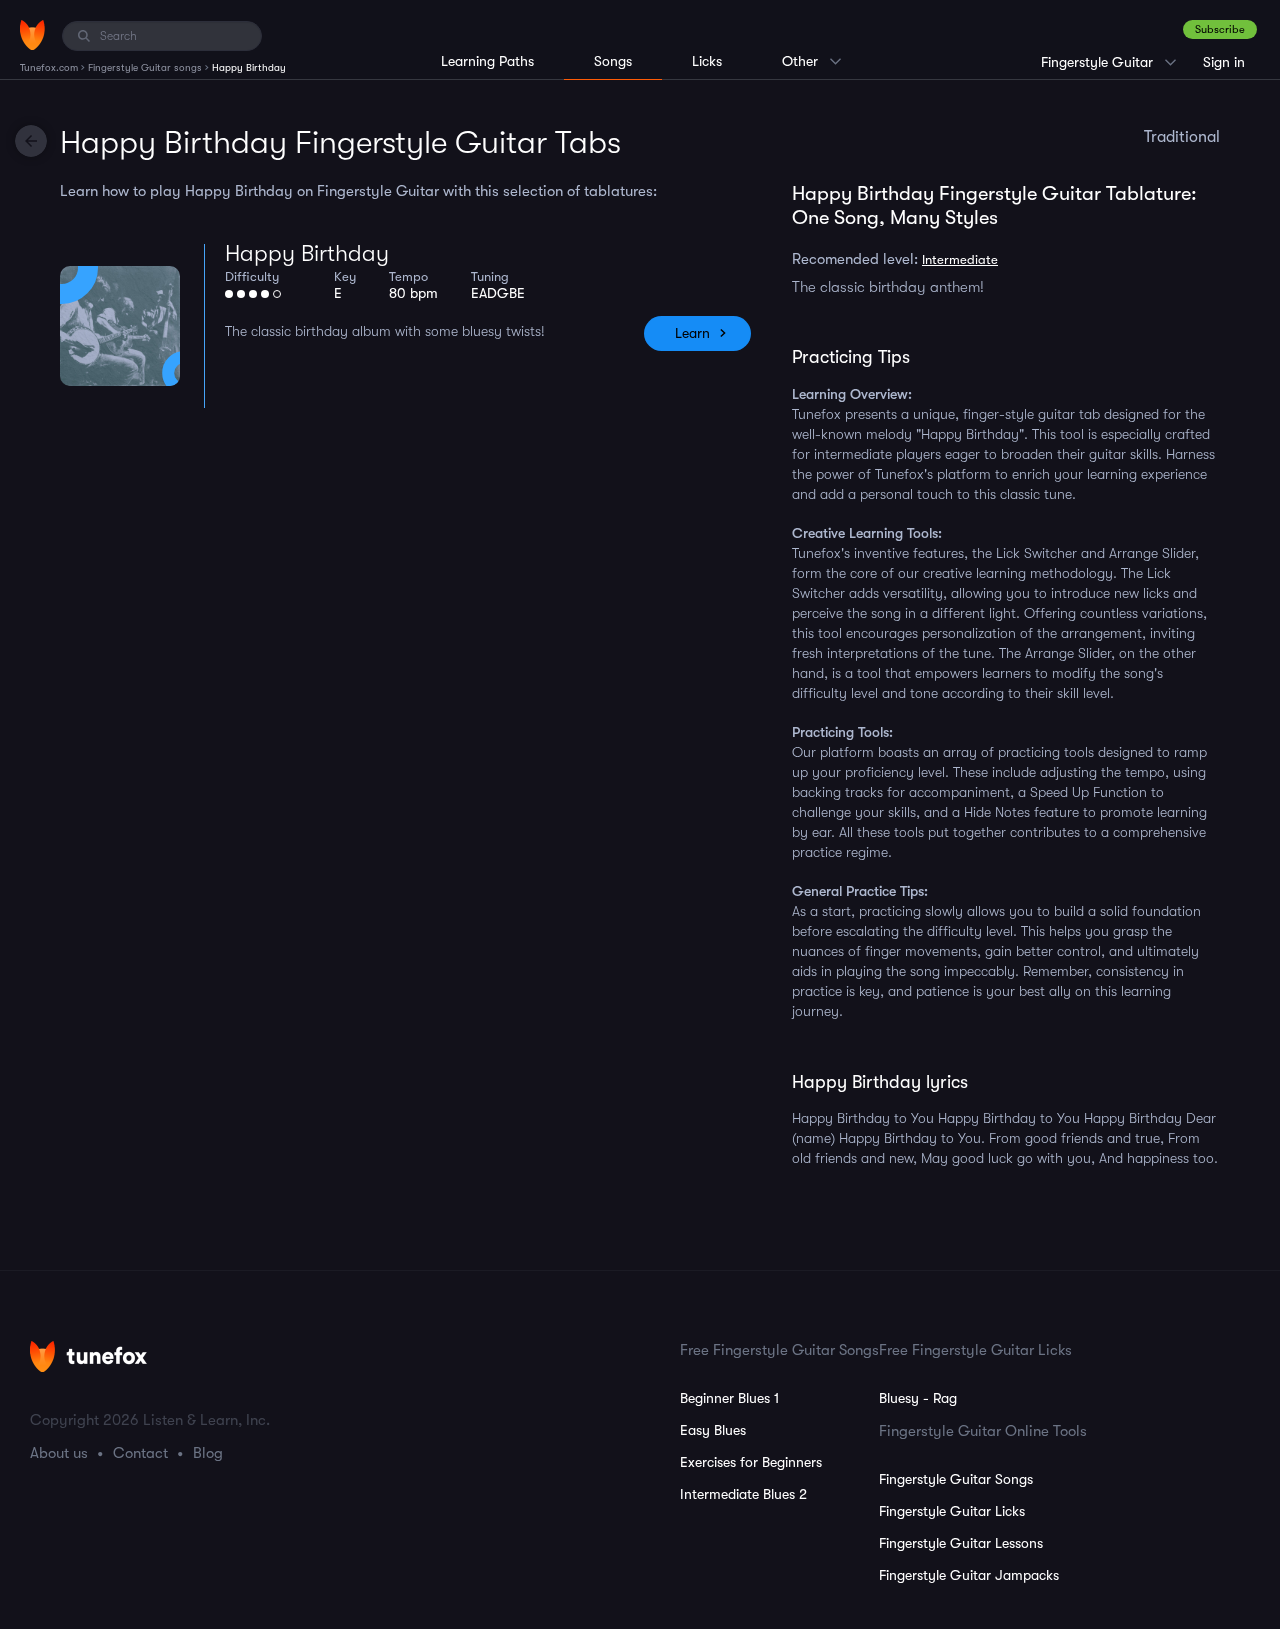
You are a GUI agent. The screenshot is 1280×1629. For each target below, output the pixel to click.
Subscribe (1220, 29)
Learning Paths (487, 61)
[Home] (32, 35)
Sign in (1224, 62)
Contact (140, 1453)
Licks (707, 61)
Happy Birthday (307, 253)
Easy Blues (713, 1430)
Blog (208, 1453)
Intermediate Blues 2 (743, 1494)
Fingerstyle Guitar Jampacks (969, 1575)
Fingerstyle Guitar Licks (952, 1511)
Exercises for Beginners (751, 1462)
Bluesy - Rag (918, 1398)
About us (59, 1453)
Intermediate (960, 259)
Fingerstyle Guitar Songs (956, 1479)
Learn (692, 333)
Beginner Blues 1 (729, 1398)
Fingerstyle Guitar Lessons (961, 1543)
